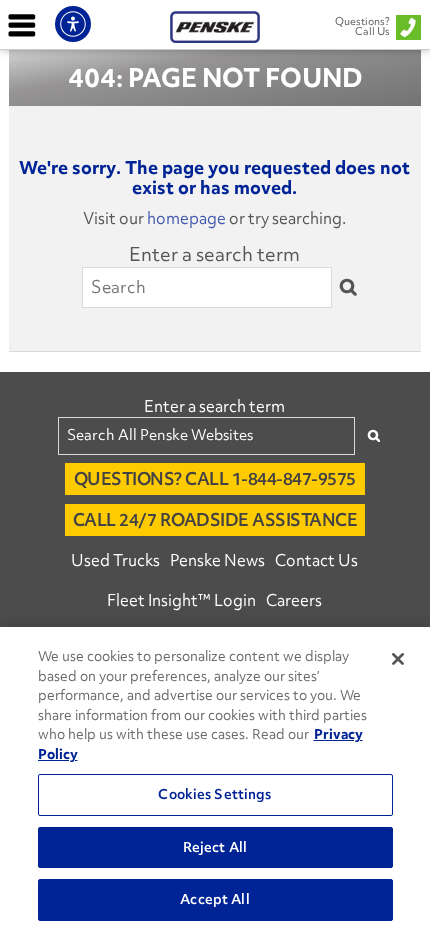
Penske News (217, 560)
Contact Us (316, 560)
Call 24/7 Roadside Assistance (215, 519)
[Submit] (348, 288)
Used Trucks (115, 560)
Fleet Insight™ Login (181, 600)
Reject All (215, 847)
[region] (215, 779)
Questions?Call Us (362, 26)
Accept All (214, 899)
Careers (294, 600)
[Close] (398, 659)
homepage (186, 218)
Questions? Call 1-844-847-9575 (215, 478)
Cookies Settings (214, 794)
